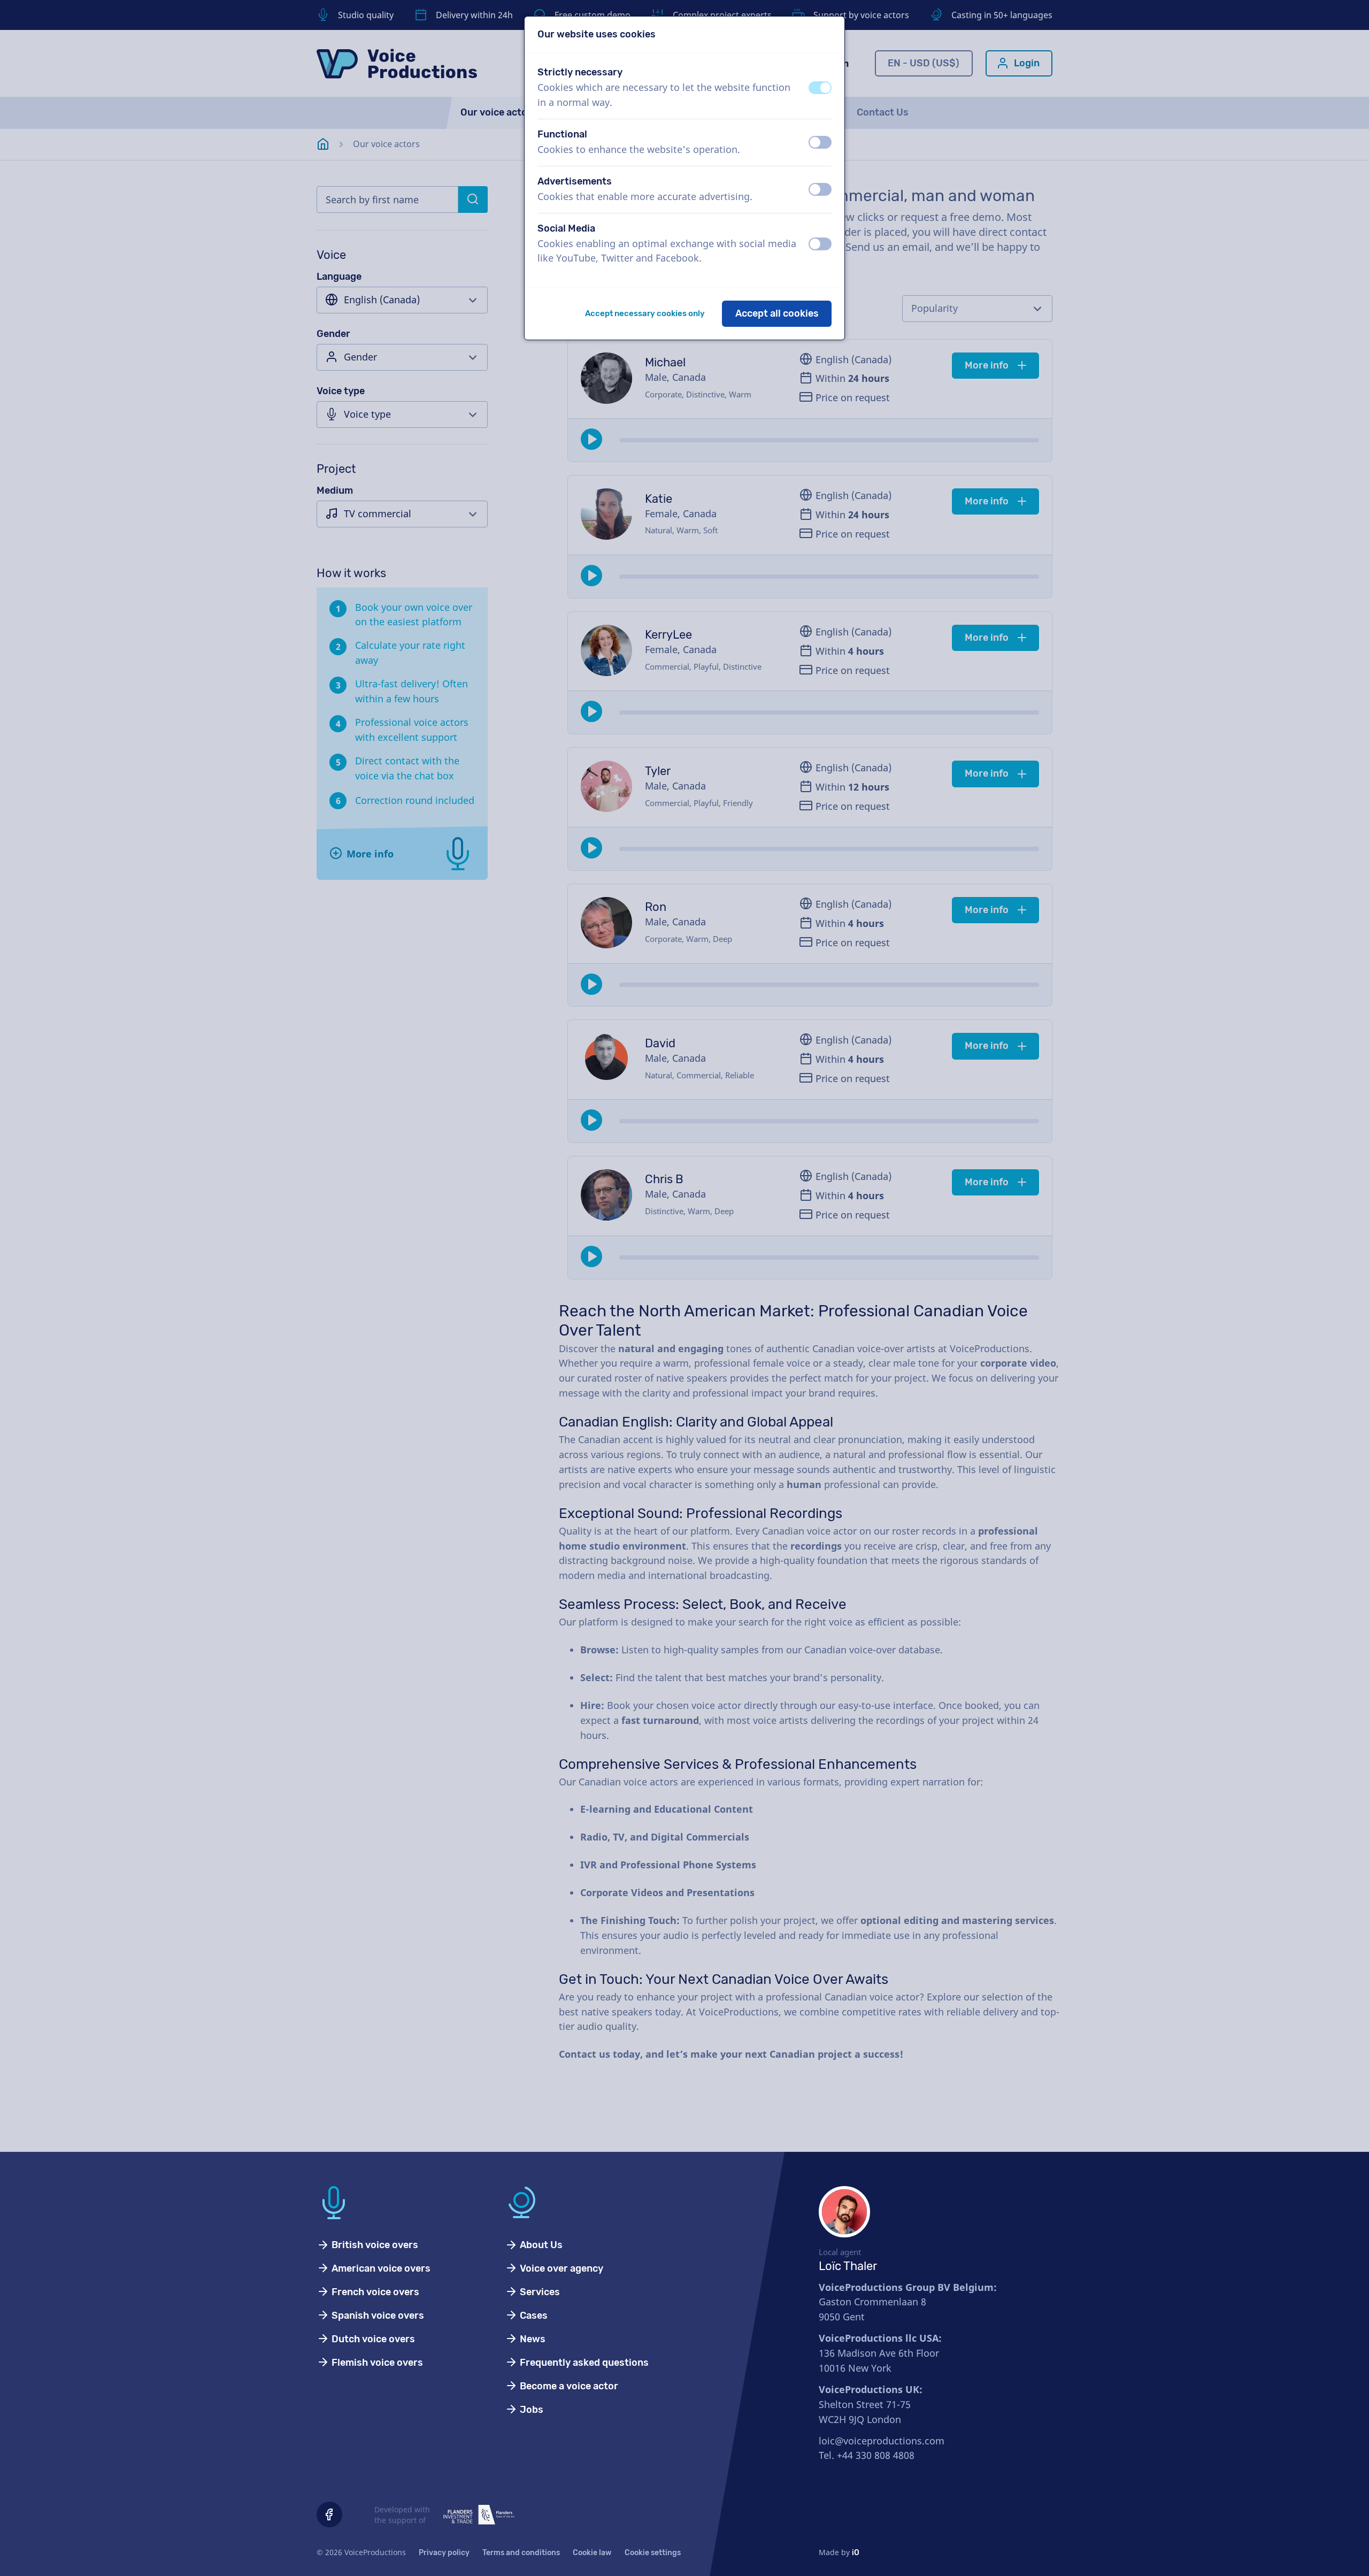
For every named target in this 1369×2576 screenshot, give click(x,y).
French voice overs (374, 2292)
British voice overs (374, 2245)
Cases (533, 2316)
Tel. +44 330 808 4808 (867, 2455)
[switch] (820, 88)
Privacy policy (444, 2553)
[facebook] (329, 2514)
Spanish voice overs (377, 2316)
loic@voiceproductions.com (882, 2441)
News (532, 2339)
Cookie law (592, 2553)
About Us (540, 2245)
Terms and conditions (521, 2553)
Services (539, 2292)
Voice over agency (560, 2268)
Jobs (530, 2410)
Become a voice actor (568, 2386)
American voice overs (380, 2268)
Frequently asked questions (583, 2363)
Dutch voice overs (372, 2339)
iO (856, 2553)
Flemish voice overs (376, 2363)
